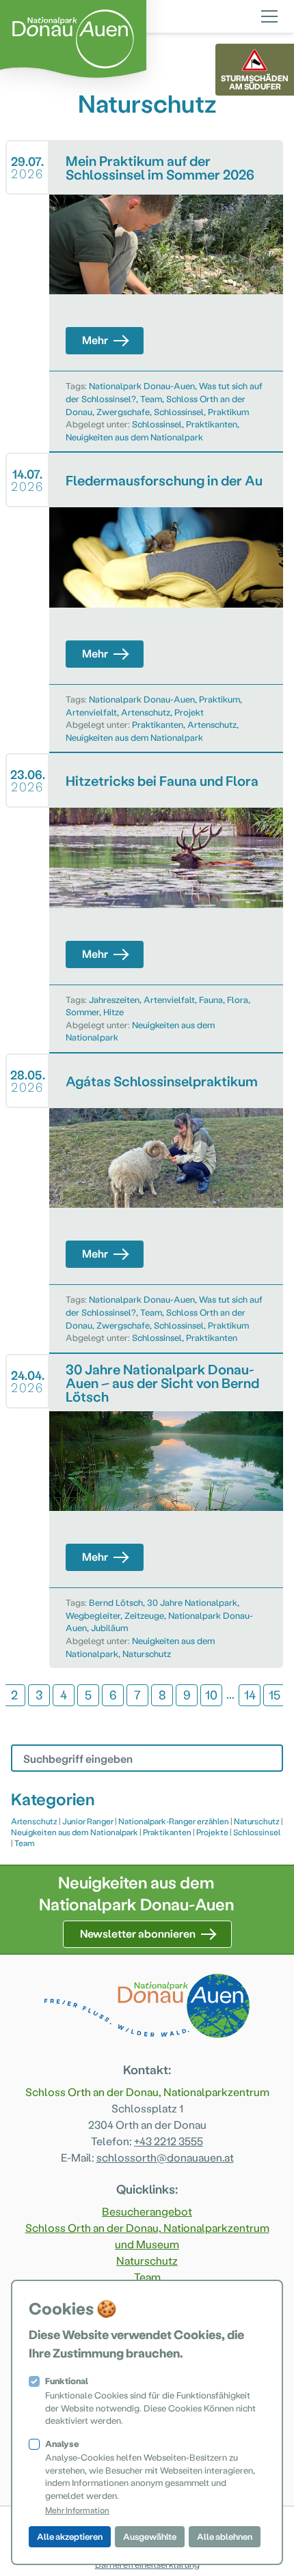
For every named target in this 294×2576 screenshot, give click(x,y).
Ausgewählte (150, 2536)
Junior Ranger (88, 1821)
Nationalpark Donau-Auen (142, 385)
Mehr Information (77, 2510)
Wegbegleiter (93, 1615)
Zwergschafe (123, 411)
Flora (238, 999)
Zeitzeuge (144, 1615)
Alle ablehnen (225, 2536)
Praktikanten (212, 424)
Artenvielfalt (91, 712)
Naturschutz (147, 1653)
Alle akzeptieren (70, 2536)
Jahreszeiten (114, 999)
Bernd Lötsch (116, 1602)
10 (211, 1694)
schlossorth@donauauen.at (165, 2157)
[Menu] (269, 14)
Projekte (212, 1832)
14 (250, 1694)
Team (151, 398)
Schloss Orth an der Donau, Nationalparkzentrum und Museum (147, 2236)
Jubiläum (109, 1627)
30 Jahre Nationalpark (192, 1602)
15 (275, 1694)
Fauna (211, 999)
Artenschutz (146, 712)
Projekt (189, 712)
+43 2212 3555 (169, 2141)
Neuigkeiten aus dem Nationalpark (134, 437)
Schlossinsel (179, 411)
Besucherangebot (147, 2211)
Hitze (113, 1011)
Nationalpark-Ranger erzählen (174, 1821)
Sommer (82, 1011)
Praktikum (228, 411)
